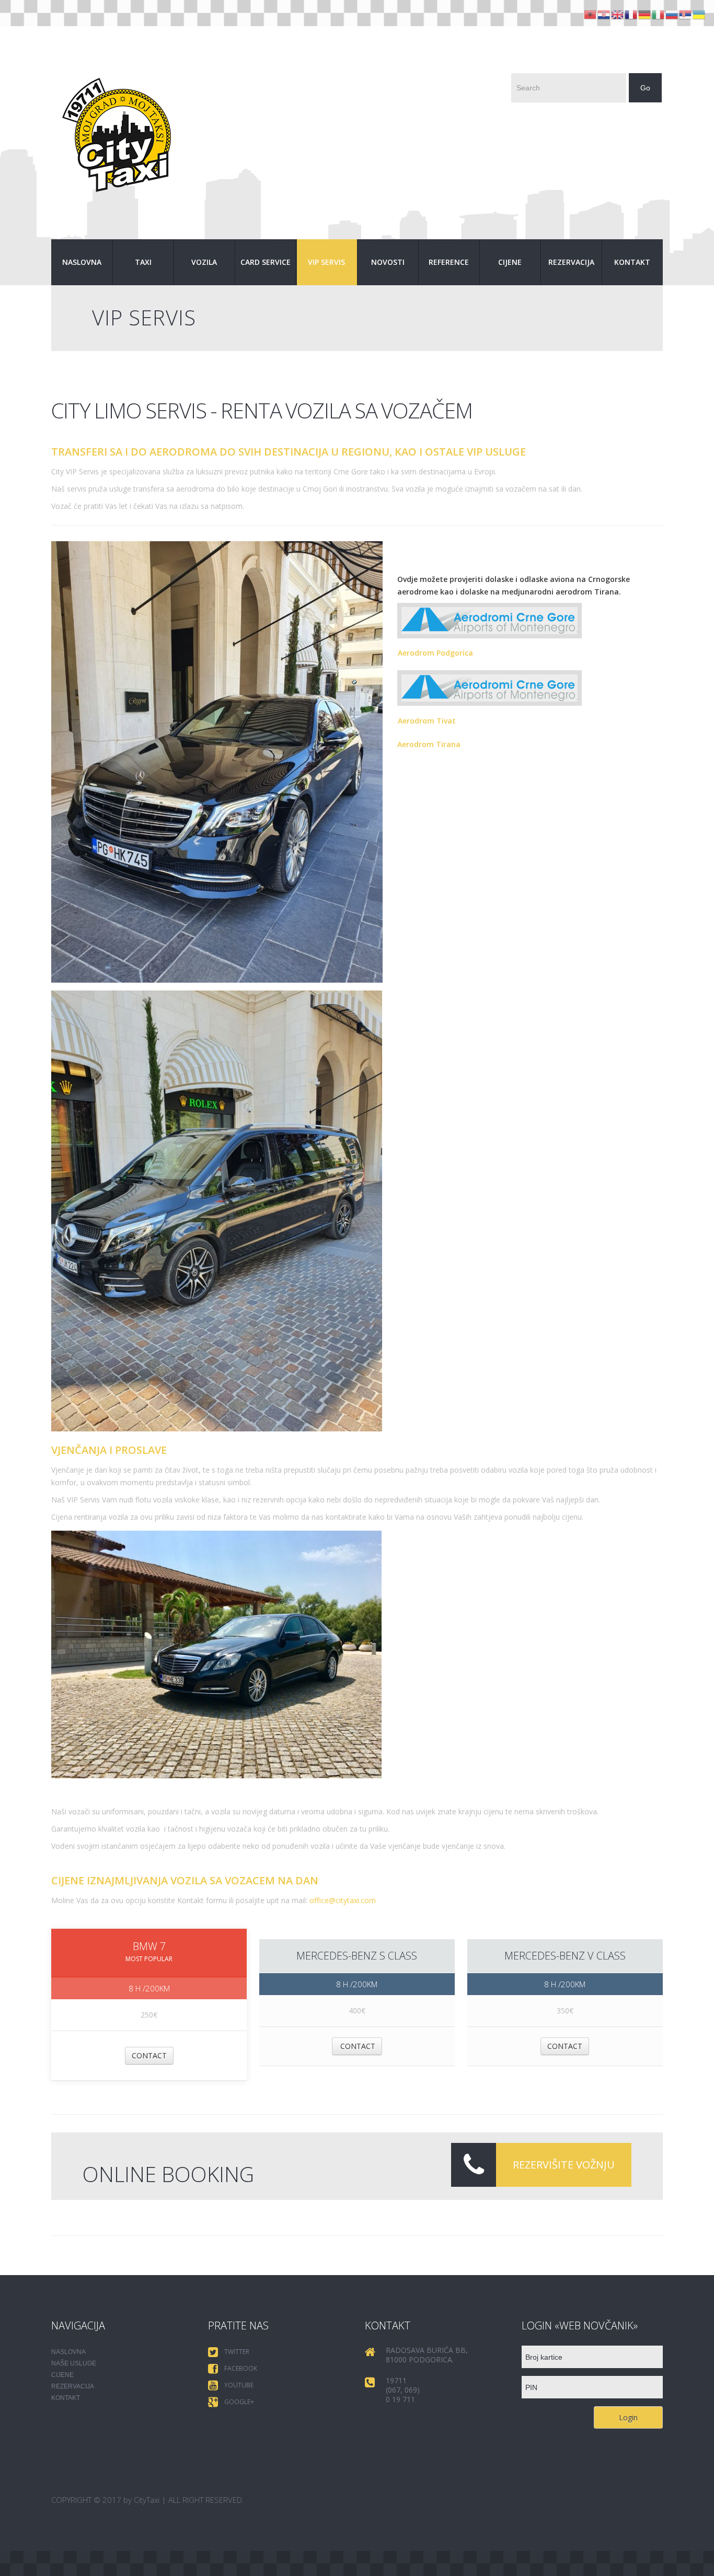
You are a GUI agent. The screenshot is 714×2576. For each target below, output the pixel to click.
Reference (449, 262)
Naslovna (82, 262)
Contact (149, 2055)
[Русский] (672, 14)
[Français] (631, 14)
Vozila (204, 262)
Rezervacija (571, 262)
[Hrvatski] (604, 14)
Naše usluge (74, 2363)
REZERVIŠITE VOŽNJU (564, 2165)
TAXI (143, 262)
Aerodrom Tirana (429, 744)
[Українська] (699, 14)
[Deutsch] (645, 14)
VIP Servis (326, 262)
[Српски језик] (686, 14)
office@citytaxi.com (343, 1900)
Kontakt (632, 262)
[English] (618, 14)
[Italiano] (659, 14)
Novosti (388, 262)
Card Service (266, 262)
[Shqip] (591, 14)
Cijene (510, 262)
